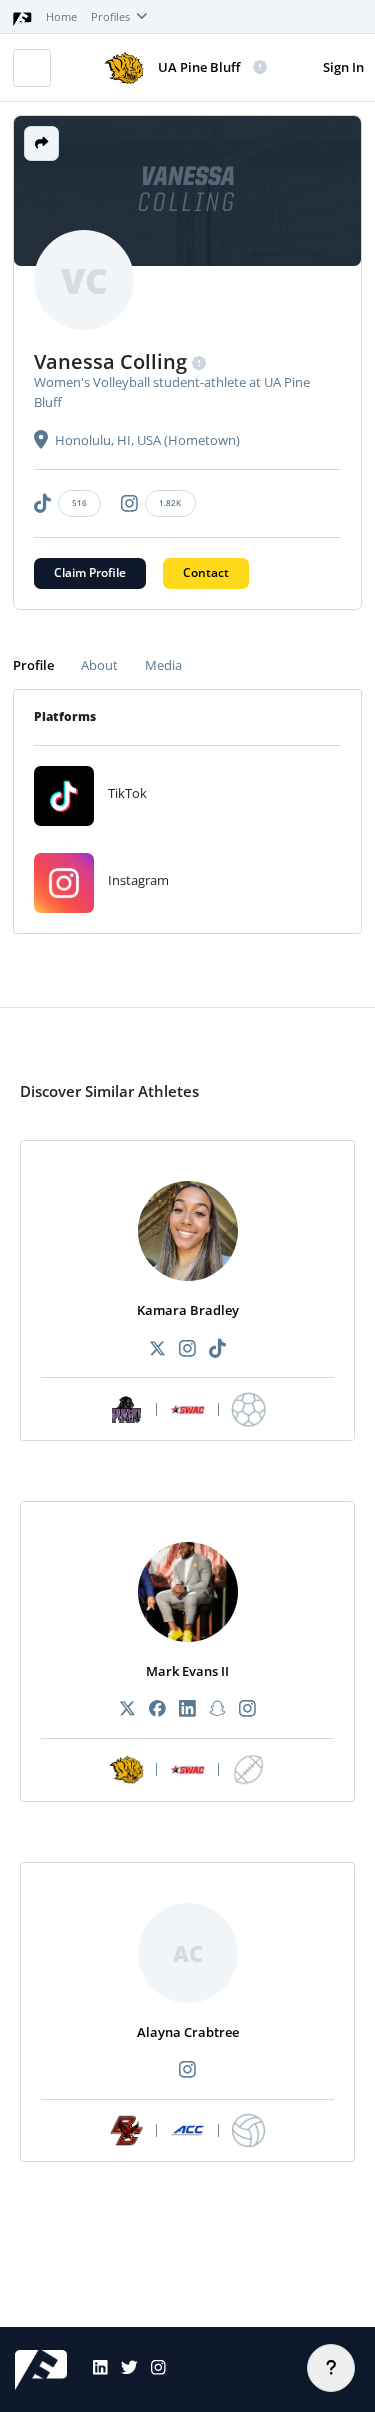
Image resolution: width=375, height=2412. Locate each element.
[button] (41, 143)
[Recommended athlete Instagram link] (187, 1349)
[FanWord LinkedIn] (94, 2370)
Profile (33, 665)
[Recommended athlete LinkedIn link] (187, 1709)
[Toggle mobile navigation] (32, 68)
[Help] (331, 2368)
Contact (206, 572)
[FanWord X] (123, 2370)
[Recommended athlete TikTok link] (218, 1349)
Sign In (343, 67)
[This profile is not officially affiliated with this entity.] (261, 68)
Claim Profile (90, 572)
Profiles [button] (112, 17)
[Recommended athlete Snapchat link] (218, 1709)
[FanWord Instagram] (152, 2370)
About (99, 665)
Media (163, 665)
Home (61, 17)
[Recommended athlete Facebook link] (157, 1709)
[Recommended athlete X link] (157, 1349)
